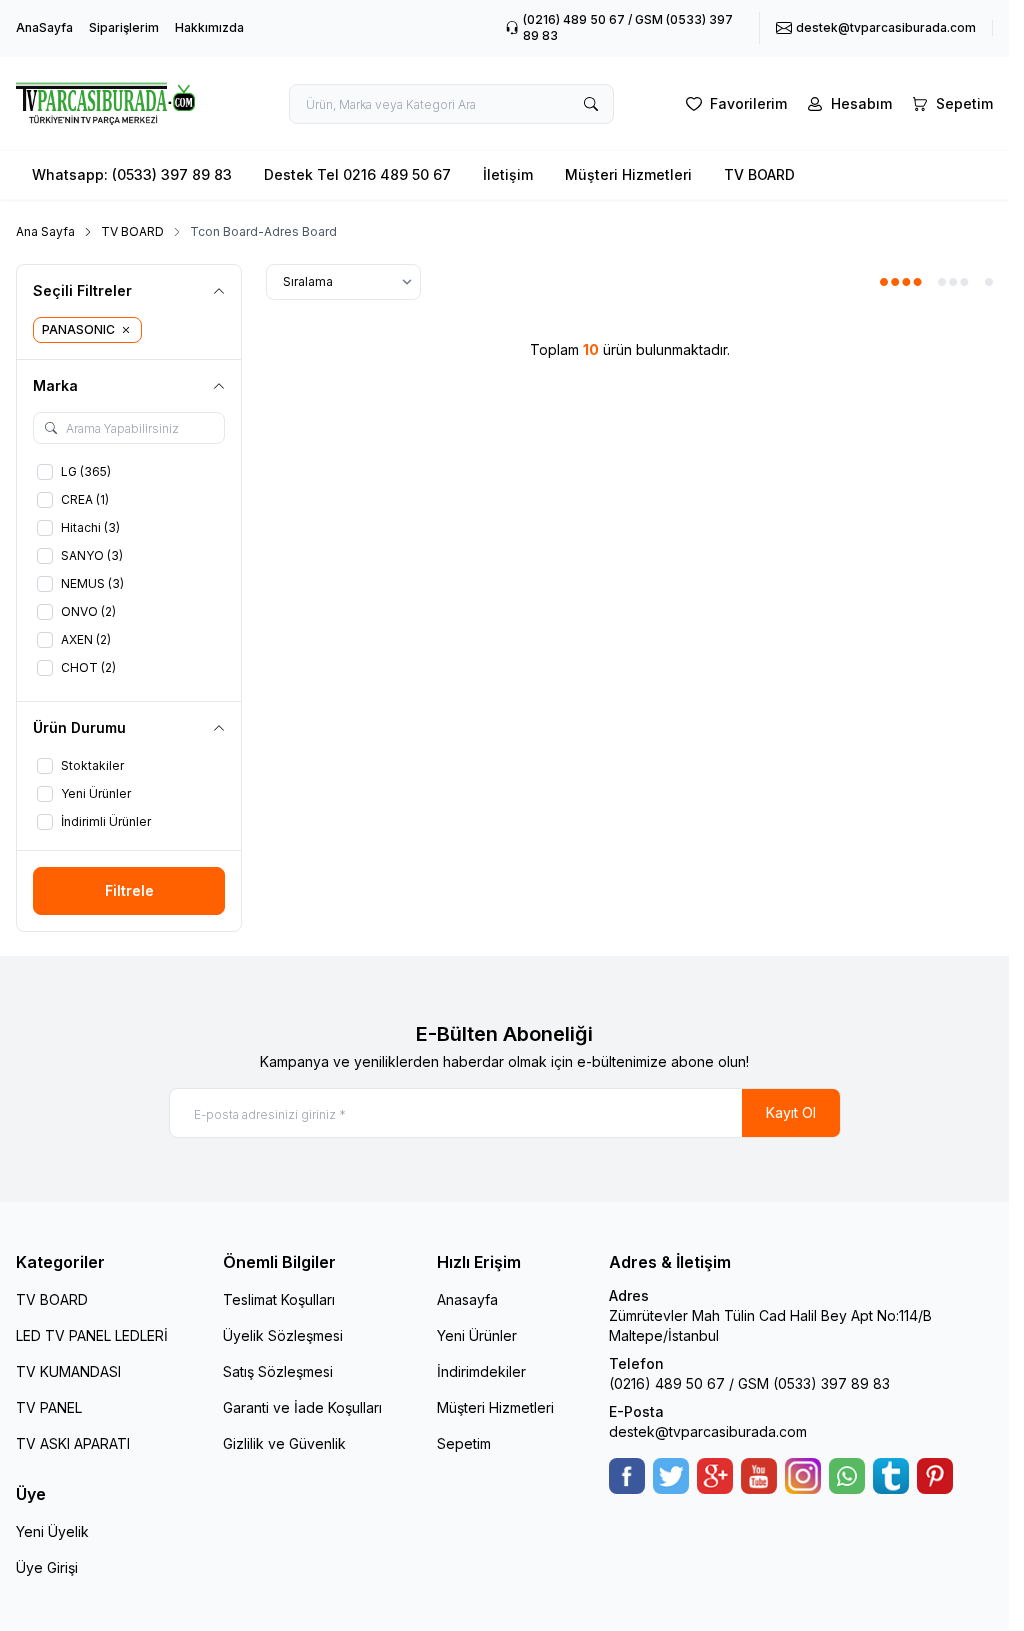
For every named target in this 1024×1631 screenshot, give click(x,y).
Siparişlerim (124, 27)
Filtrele (129, 890)
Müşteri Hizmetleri (628, 174)
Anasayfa (467, 1299)
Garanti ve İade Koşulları (302, 1407)
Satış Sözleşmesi (278, 1371)
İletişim (508, 174)
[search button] (591, 104)
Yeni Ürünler (477, 1335)
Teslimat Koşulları (279, 1299)
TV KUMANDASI (68, 1371)
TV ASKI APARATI (73, 1443)
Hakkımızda (209, 27)
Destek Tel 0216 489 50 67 (357, 174)
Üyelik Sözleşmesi (283, 1335)
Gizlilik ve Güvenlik (284, 1443)
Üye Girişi (47, 1567)
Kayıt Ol (791, 1112)
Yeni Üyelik (52, 1531)
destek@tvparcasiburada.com (708, 1431)
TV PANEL (49, 1407)
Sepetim (464, 1443)
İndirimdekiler (481, 1371)
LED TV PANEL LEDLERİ (92, 1335)
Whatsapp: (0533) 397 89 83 (132, 174)
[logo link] (118, 103)
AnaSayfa (44, 27)
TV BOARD (759, 174)
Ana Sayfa (45, 231)
